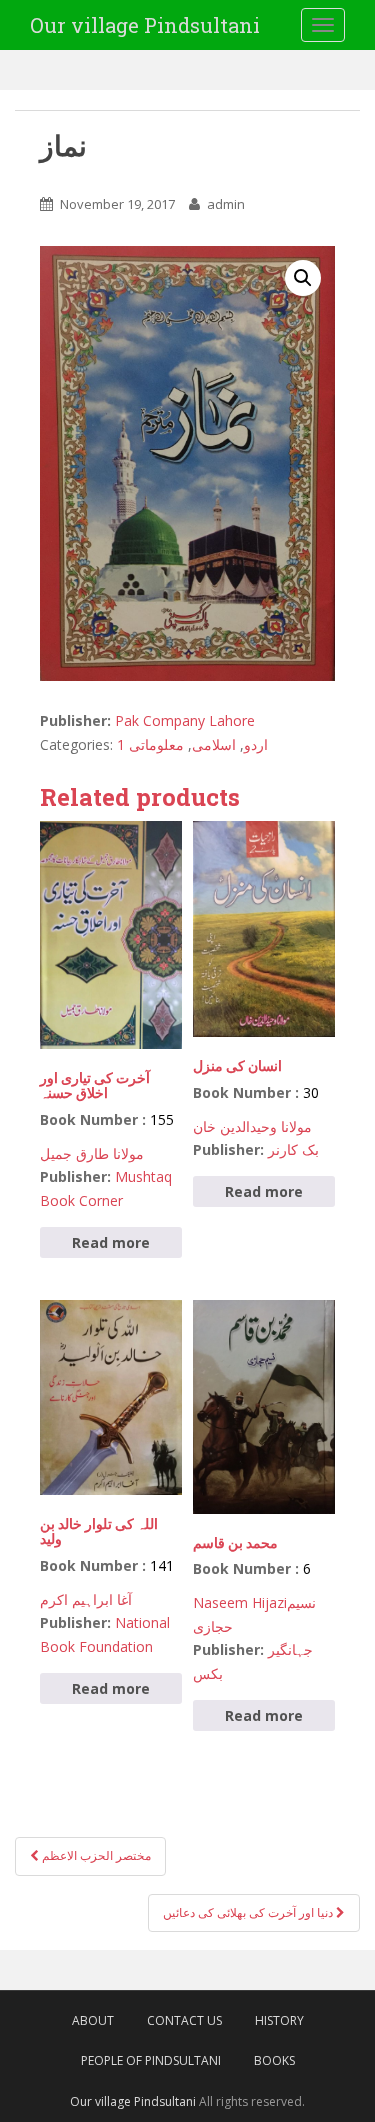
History (279, 2020)
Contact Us (184, 2020)
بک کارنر (293, 1149)
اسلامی (214, 744)
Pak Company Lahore (185, 720)
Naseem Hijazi (240, 1602)
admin (226, 204)
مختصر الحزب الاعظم (95, 1855)
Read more (111, 1242)
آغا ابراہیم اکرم (86, 1599)
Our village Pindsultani (145, 25)
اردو (256, 744)
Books (274, 2060)
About (93, 2020)
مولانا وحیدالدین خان (252, 1126)
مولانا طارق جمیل (92, 1153)
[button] (303, 278)
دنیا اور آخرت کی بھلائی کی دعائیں (249, 1912)
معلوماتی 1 (150, 744)
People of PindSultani (151, 2060)
